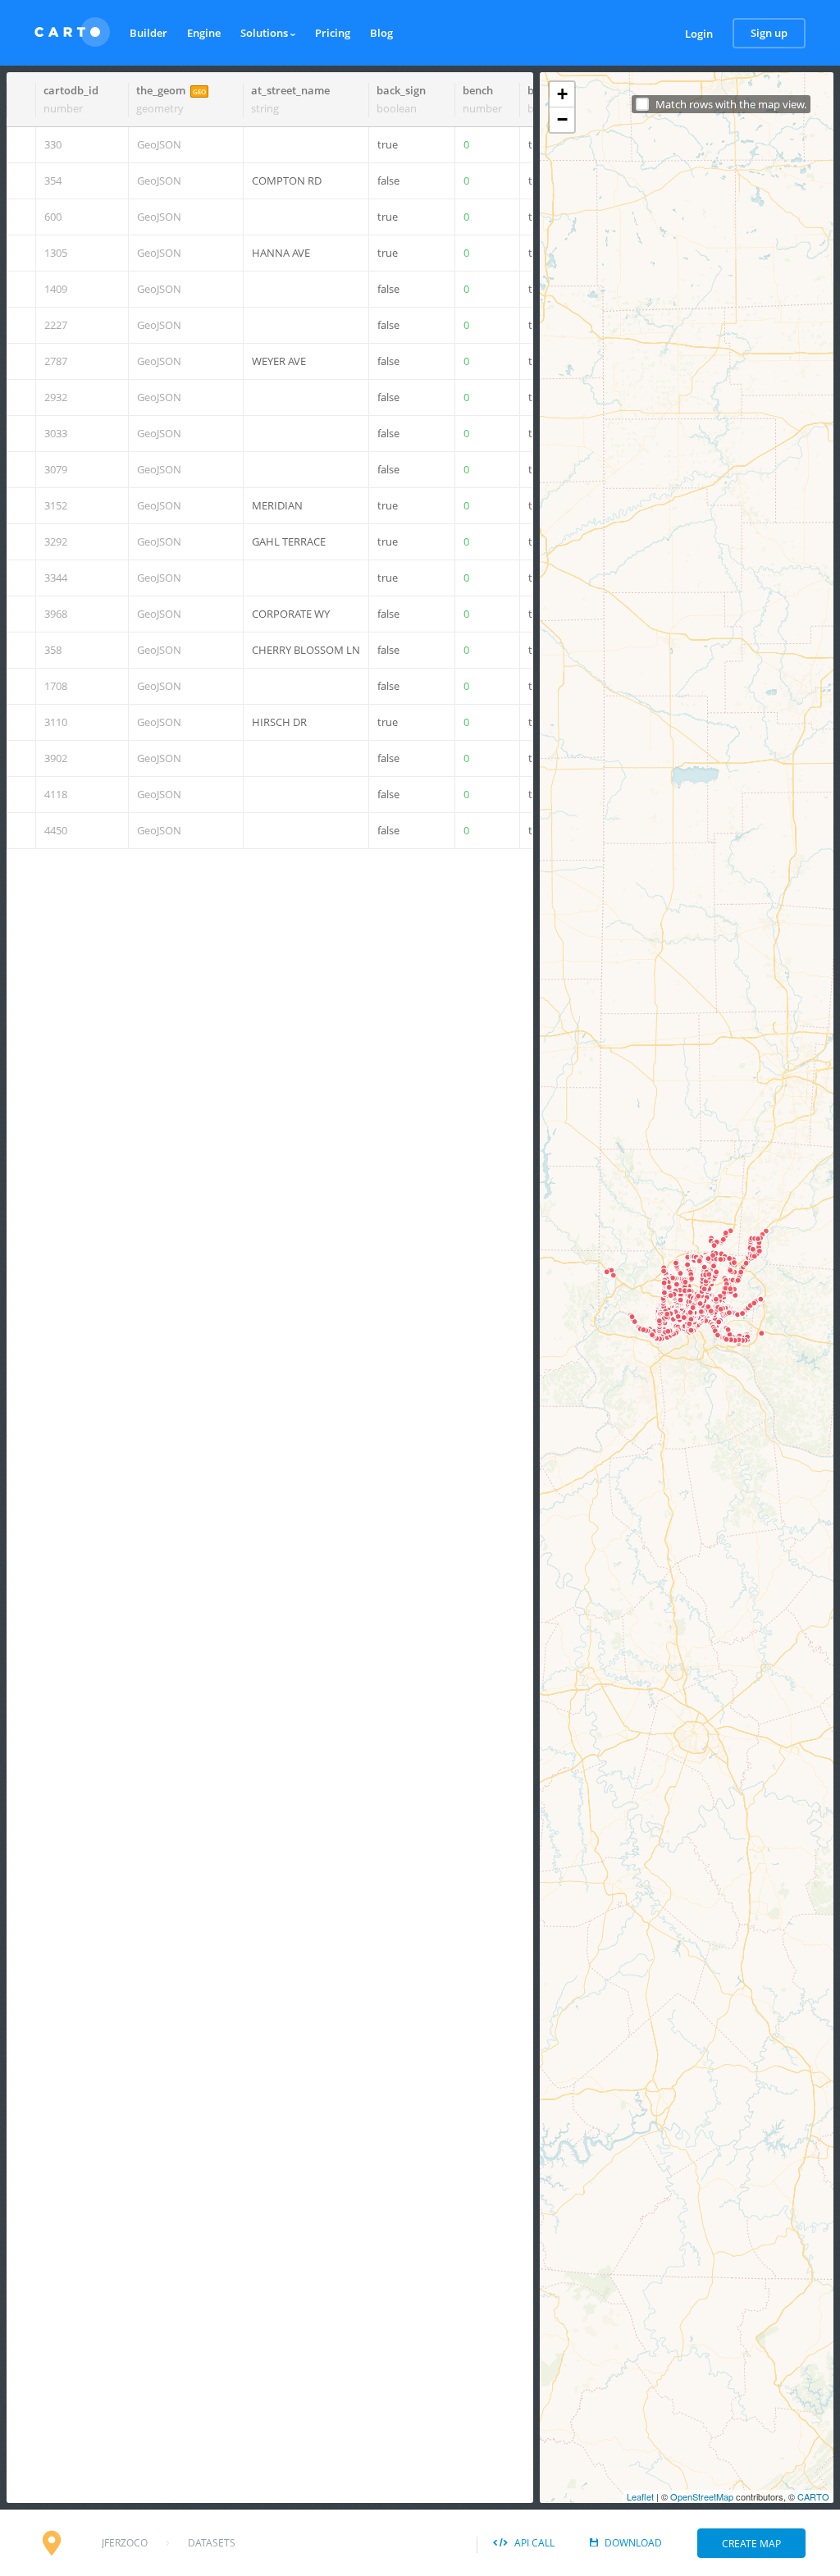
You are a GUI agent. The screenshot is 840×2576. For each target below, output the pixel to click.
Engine (204, 33)
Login (699, 34)
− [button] (562, 119)
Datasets (212, 2543)
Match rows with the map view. (731, 105)
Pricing (333, 33)
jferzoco (125, 2543)
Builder (148, 33)
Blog (381, 33)
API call (534, 2543)
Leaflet (640, 2496)
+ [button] (562, 94)
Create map (751, 2544)
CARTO (813, 2496)
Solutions (265, 33)
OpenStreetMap (702, 2496)
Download (633, 2543)
